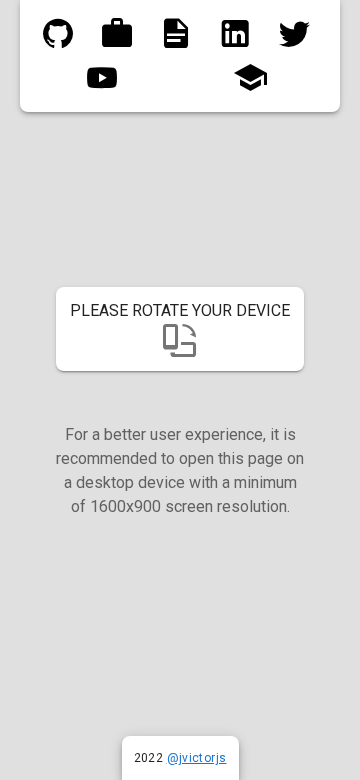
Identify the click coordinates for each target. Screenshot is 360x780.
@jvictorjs (197, 758)
